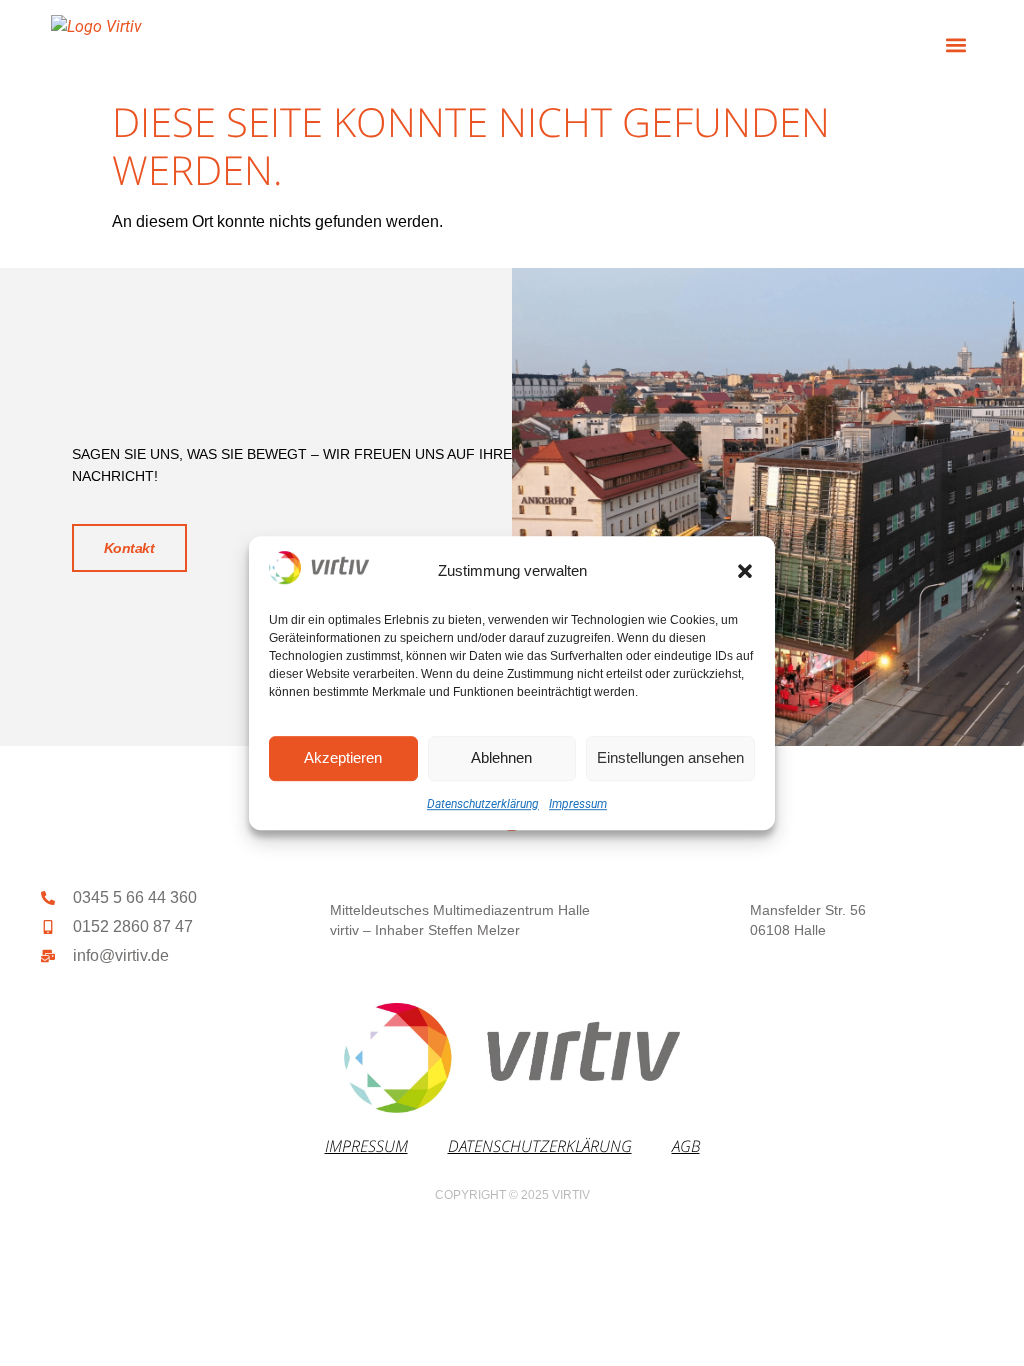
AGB (686, 1146)
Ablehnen (501, 757)
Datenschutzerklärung (483, 804)
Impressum (578, 804)
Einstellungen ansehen (670, 757)
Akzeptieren (343, 757)
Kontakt (129, 548)
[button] (745, 571)
